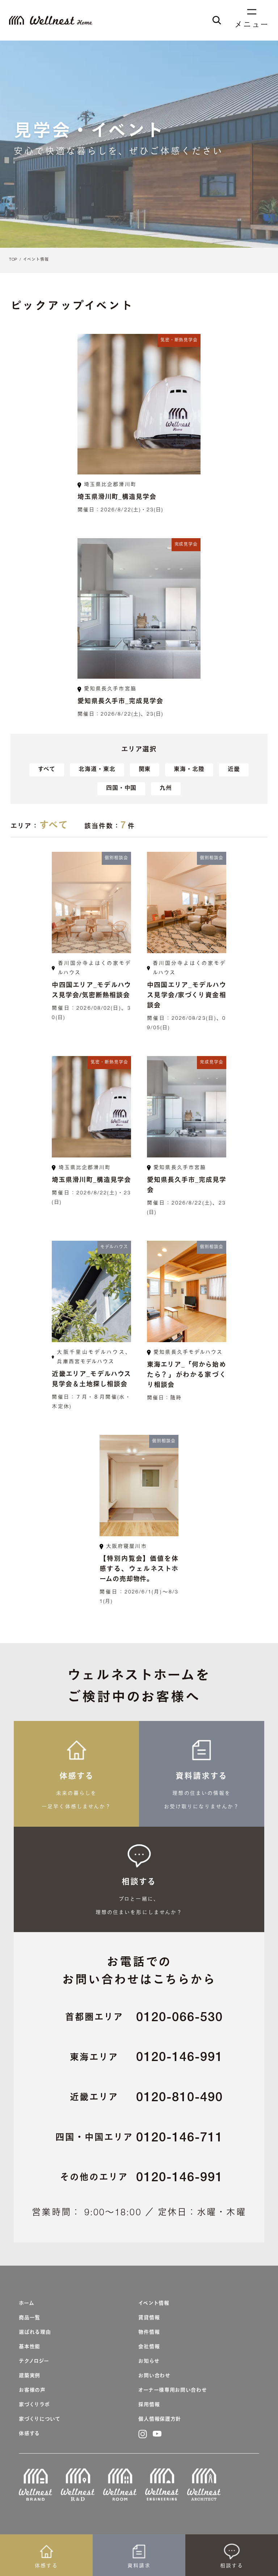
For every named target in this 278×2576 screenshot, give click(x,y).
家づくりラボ (34, 2405)
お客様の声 (32, 2391)
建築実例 (30, 2376)
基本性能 (30, 2347)
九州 (166, 789)
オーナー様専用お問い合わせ (172, 2391)
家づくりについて (40, 2420)
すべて (47, 770)
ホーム (26, 2304)
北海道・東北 (97, 770)
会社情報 (149, 2347)
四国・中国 (121, 789)
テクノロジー (34, 2362)
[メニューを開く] (252, 15)
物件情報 (149, 2333)
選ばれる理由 (35, 2333)
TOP (13, 260)
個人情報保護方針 (160, 2420)
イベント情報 (36, 260)
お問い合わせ (154, 2376)
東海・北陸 (189, 770)
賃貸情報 (149, 2318)
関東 (145, 770)
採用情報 (149, 2405)
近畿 (234, 770)
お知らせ (149, 2362)
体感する (29, 2434)
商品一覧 (30, 2318)
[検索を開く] (217, 20)
